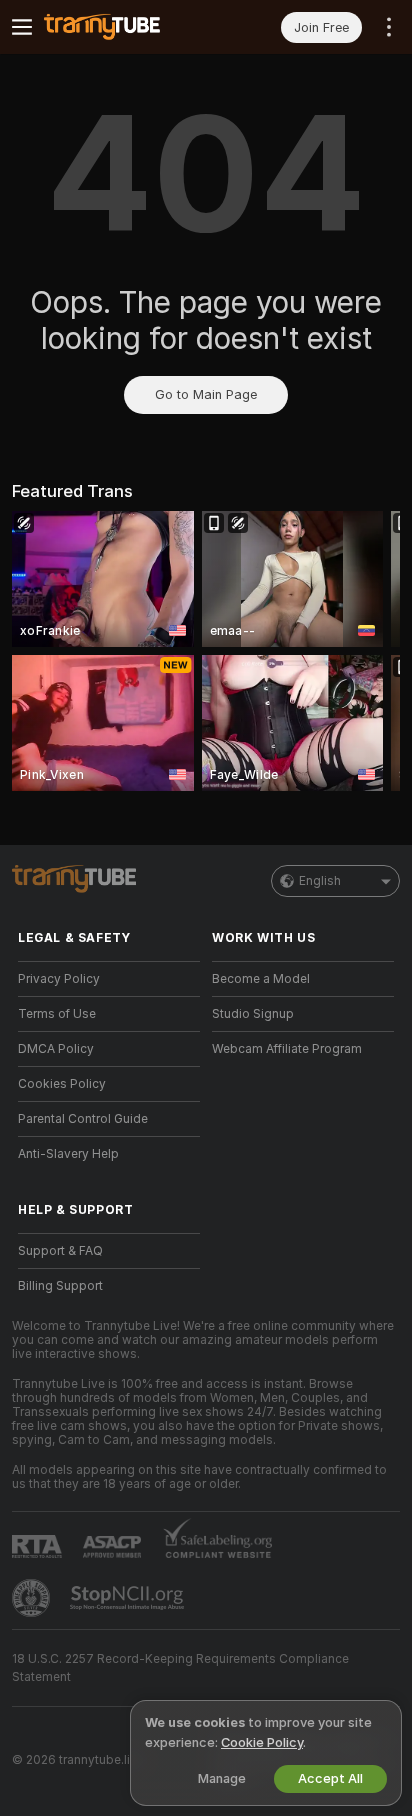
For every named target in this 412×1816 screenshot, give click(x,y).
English (320, 881)
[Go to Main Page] (125, 27)
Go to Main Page (206, 394)
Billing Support (60, 1286)
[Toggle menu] (22, 27)
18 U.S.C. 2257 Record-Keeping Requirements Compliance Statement (180, 1668)
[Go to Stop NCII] (129, 1598)
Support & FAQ (60, 1251)
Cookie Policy (262, 1742)
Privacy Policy (59, 979)
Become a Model (261, 979)
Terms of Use (57, 1014)
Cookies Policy (62, 1084)
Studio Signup (253, 1014)
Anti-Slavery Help (68, 1154)
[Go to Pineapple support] (33, 1598)
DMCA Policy (56, 1049)
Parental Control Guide (83, 1119)
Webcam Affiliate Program (287, 1049)
